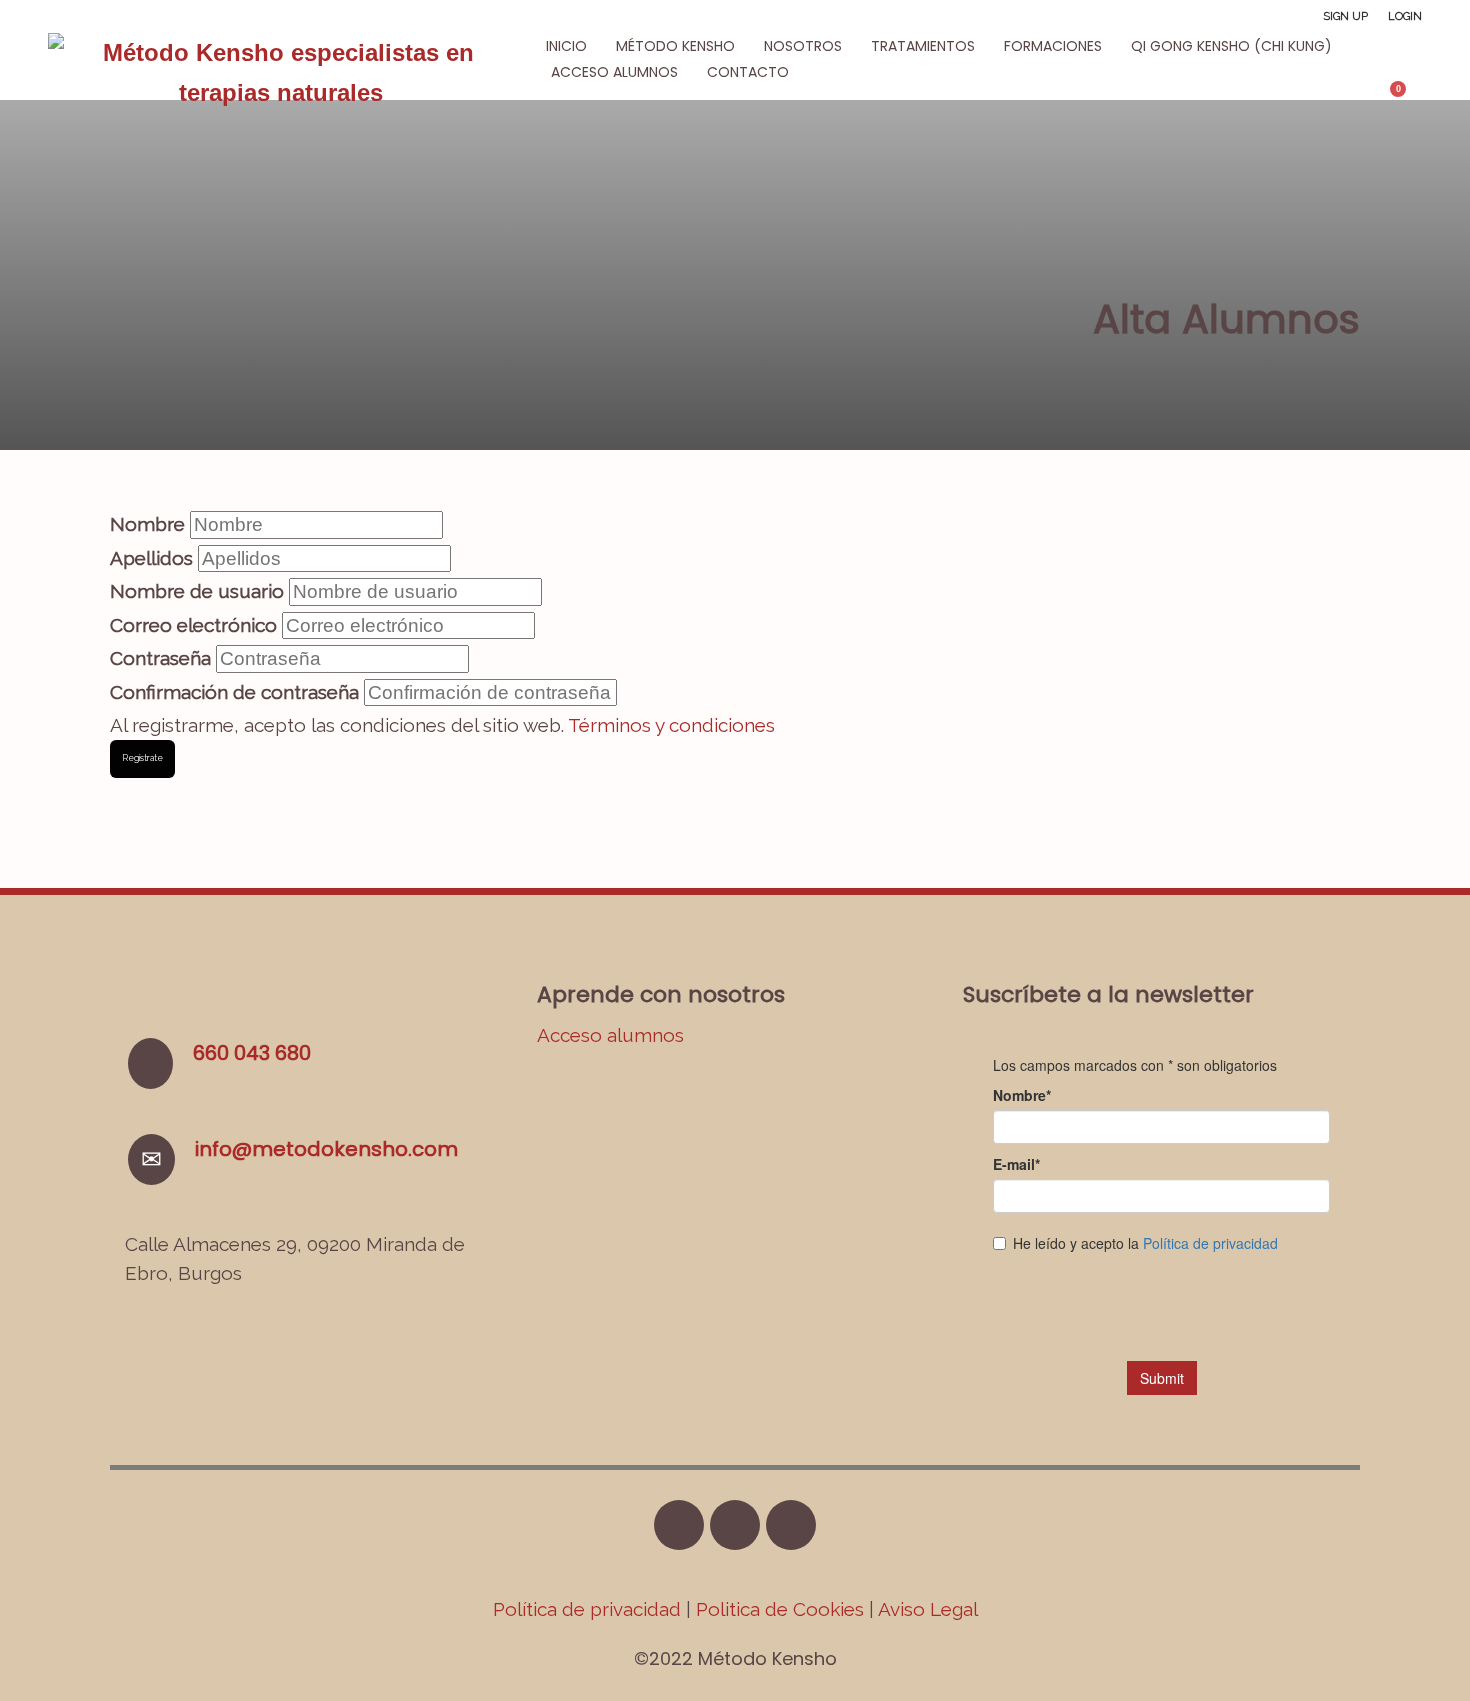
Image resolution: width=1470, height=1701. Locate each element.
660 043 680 (252, 1053)
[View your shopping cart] (1407, 97)
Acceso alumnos (610, 1035)
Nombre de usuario (197, 591)
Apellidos (151, 558)
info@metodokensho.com (326, 1149)
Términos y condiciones (671, 725)
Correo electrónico (193, 625)
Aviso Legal (928, 1609)
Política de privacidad (589, 1609)
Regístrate (142, 758)
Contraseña (160, 658)
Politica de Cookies (780, 1609)
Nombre (147, 524)
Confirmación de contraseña (234, 692)
